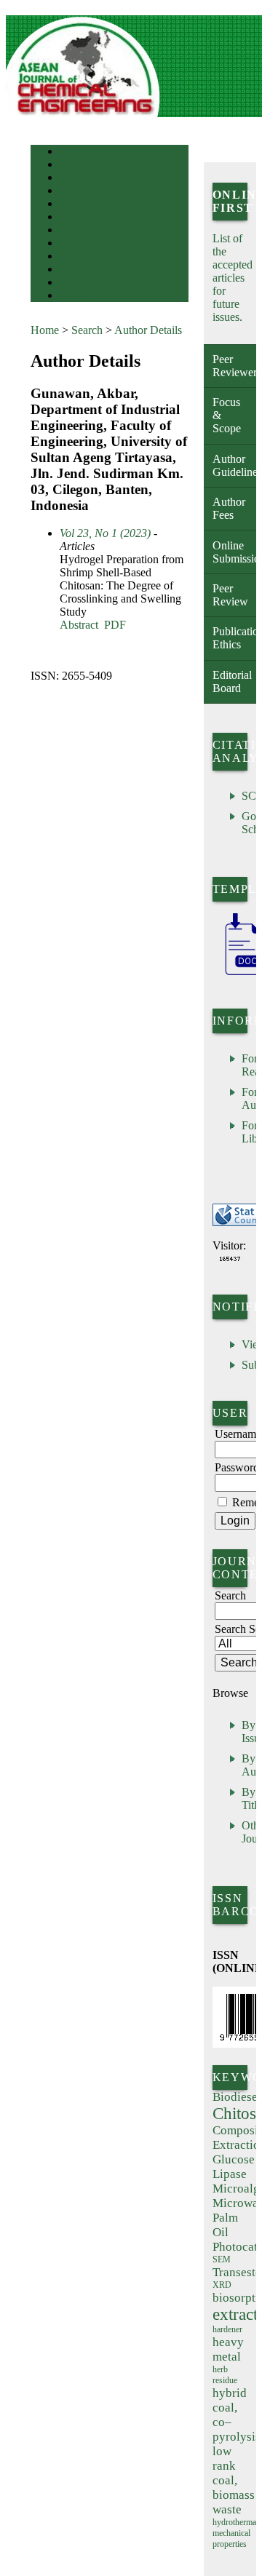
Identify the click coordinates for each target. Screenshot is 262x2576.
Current (72, 205)
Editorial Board (232, 681)
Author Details (148, 330)
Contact (72, 283)
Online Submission (234, 552)
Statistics (75, 244)
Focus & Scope (227, 415)
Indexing (74, 257)
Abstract (79, 625)
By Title (252, 1798)
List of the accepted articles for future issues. (233, 278)
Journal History (85, 270)
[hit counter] (230, 1259)
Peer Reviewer (234, 366)
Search (70, 192)
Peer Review (230, 595)
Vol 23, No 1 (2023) (105, 533)
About (70, 166)
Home (69, 152)
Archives (74, 218)
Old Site (74, 297)
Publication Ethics (234, 638)
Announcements (86, 231)
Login (70, 179)
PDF (115, 625)
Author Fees (229, 508)
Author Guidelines (234, 465)
